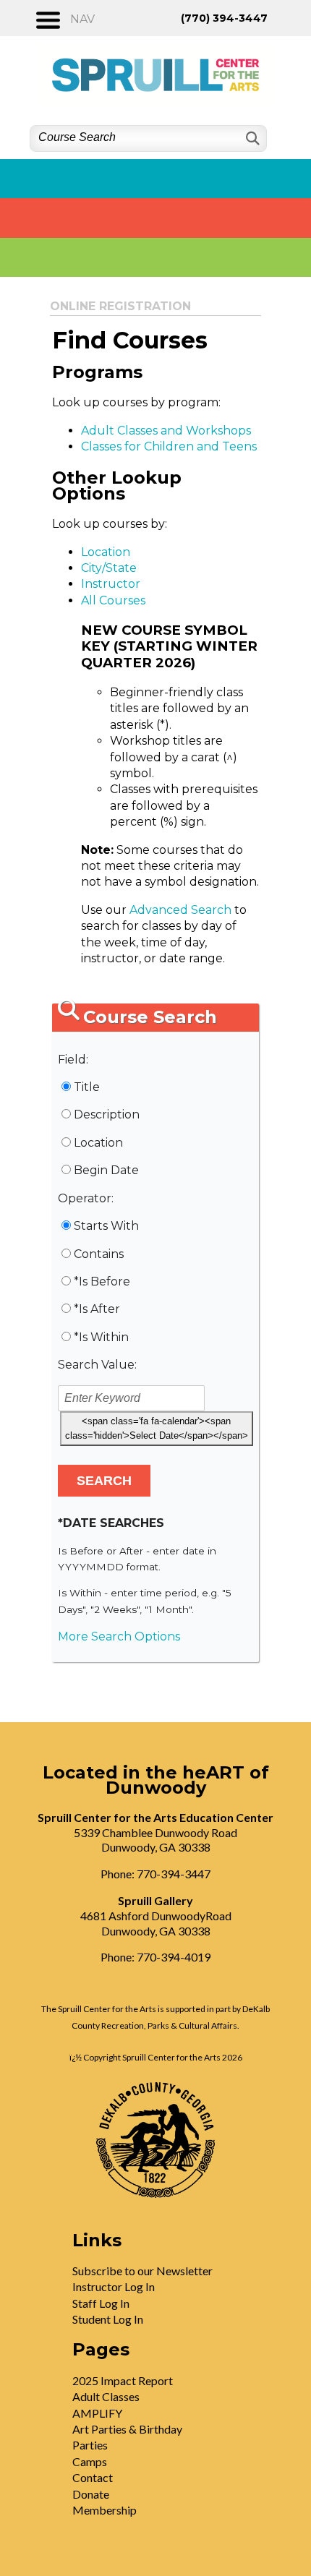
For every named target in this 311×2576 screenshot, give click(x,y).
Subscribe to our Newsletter (142, 2271)
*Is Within (101, 1337)
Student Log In (108, 2319)
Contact (93, 2477)
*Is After (97, 1309)
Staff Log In (101, 2303)
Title (87, 1087)
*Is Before (102, 1281)
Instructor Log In (114, 2286)
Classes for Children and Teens (169, 446)
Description (107, 1114)
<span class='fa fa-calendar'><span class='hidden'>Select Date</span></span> (157, 1428)
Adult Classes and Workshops (166, 431)
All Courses (113, 600)
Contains (99, 1254)
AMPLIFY (97, 2413)
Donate (91, 2494)
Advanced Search (180, 910)
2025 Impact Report (123, 2380)
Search (104, 1481)
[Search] (251, 138)
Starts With (106, 1226)
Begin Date (106, 1170)
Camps (90, 2461)
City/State (109, 568)
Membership (105, 2510)
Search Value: (97, 1365)
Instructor (111, 584)
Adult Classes (106, 2396)
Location (106, 552)
